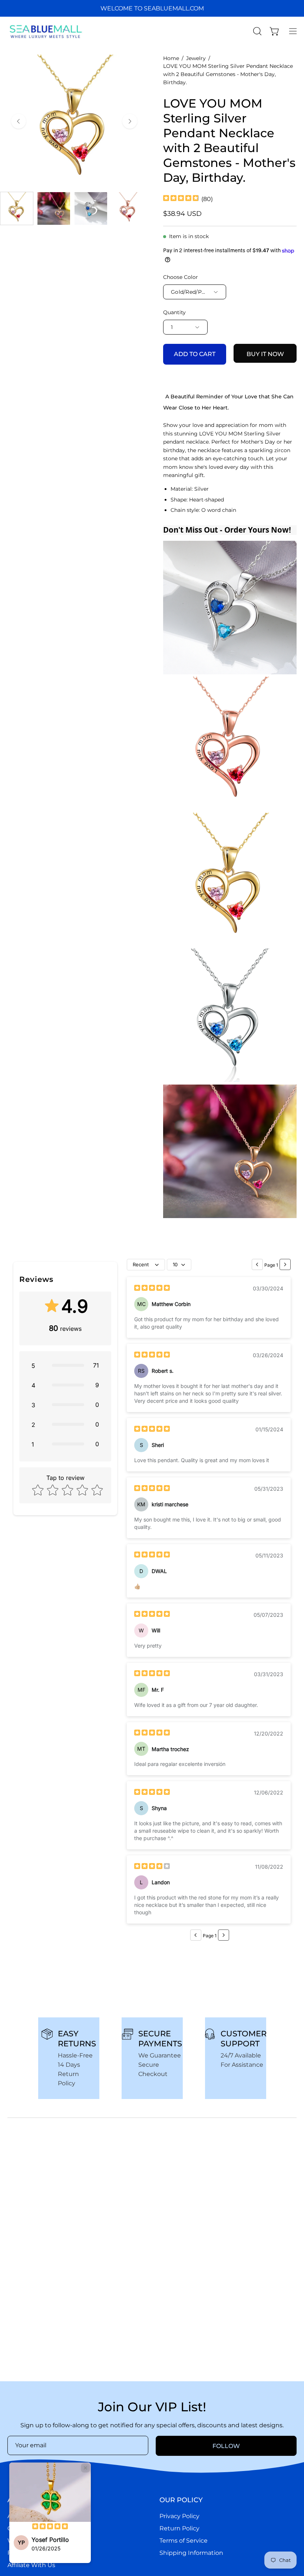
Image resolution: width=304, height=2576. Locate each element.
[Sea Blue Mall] (46, 31)
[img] (181, 199)
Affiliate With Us (31, 2565)
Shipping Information (191, 2553)
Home (171, 58)
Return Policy (179, 2528)
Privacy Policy (179, 2516)
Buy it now (265, 354)
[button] (257, 31)
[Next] (130, 121)
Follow (226, 2446)
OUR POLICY (181, 2500)
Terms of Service (184, 2541)
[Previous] (19, 121)
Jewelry (196, 58)
